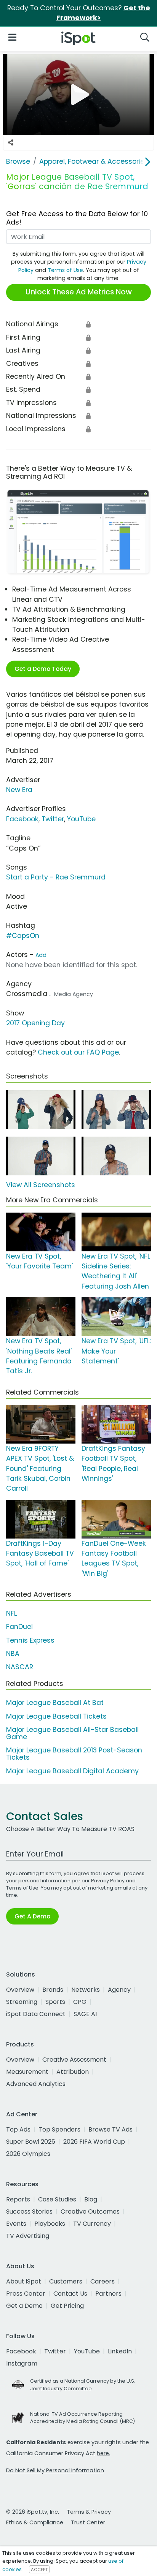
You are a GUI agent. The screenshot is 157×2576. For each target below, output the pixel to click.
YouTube (81, 819)
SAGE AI (85, 2014)
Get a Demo (24, 2306)
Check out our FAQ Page (78, 1052)
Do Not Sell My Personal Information (55, 2470)
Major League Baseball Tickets (56, 1716)
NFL (11, 1613)
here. (103, 2453)
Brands (53, 1990)
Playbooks (50, 2224)
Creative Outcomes (90, 2212)
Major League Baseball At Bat (55, 1703)
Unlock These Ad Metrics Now (79, 292)
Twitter (53, 819)
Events (16, 2224)
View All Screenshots (41, 1185)
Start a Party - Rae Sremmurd (56, 877)
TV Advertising (28, 2236)
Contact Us (70, 2294)
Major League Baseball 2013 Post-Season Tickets (74, 1754)
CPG (80, 2002)
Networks (86, 1990)
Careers (103, 2281)
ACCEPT (39, 2570)
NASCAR (20, 1667)
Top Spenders (59, 2129)
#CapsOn (23, 936)
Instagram (22, 2363)
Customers (66, 2281)
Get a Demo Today (43, 669)
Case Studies (57, 2199)
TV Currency (92, 2224)
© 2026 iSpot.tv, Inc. (33, 2512)
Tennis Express (30, 1640)
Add (41, 955)
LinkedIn (120, 2351)
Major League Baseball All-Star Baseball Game (72, 1733)
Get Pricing (67, 2306)
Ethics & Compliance (35, 2522)
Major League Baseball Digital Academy (72, 1771)
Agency (119, 1990)
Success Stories (29, 2212)
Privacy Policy (108, 1881)
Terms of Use (65, 270)
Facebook (22, 819)
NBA (13, 1654)
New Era (19, 790)
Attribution (73, 2072)
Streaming (22, 2002)
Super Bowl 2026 (31, 2142)
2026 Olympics (28, 2154)
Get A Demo (32, 1916)
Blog (91, 2199)
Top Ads (18, 2129)
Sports (55, 2002)
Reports (18, 2199)
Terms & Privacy (89, 2512)
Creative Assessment (74, 2060)
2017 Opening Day (35, 1023)
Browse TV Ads (111, 2129)
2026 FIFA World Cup (94, 2142)
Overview (20, 1990)
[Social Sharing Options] (11, 143)
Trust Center (88, 2522)
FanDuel (19, 1627)
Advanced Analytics (36, 2084)
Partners (108, 2294)
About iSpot (24, 2281)
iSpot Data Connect (36, 2014)
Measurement (27, 2072)
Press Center (26, 2294)
